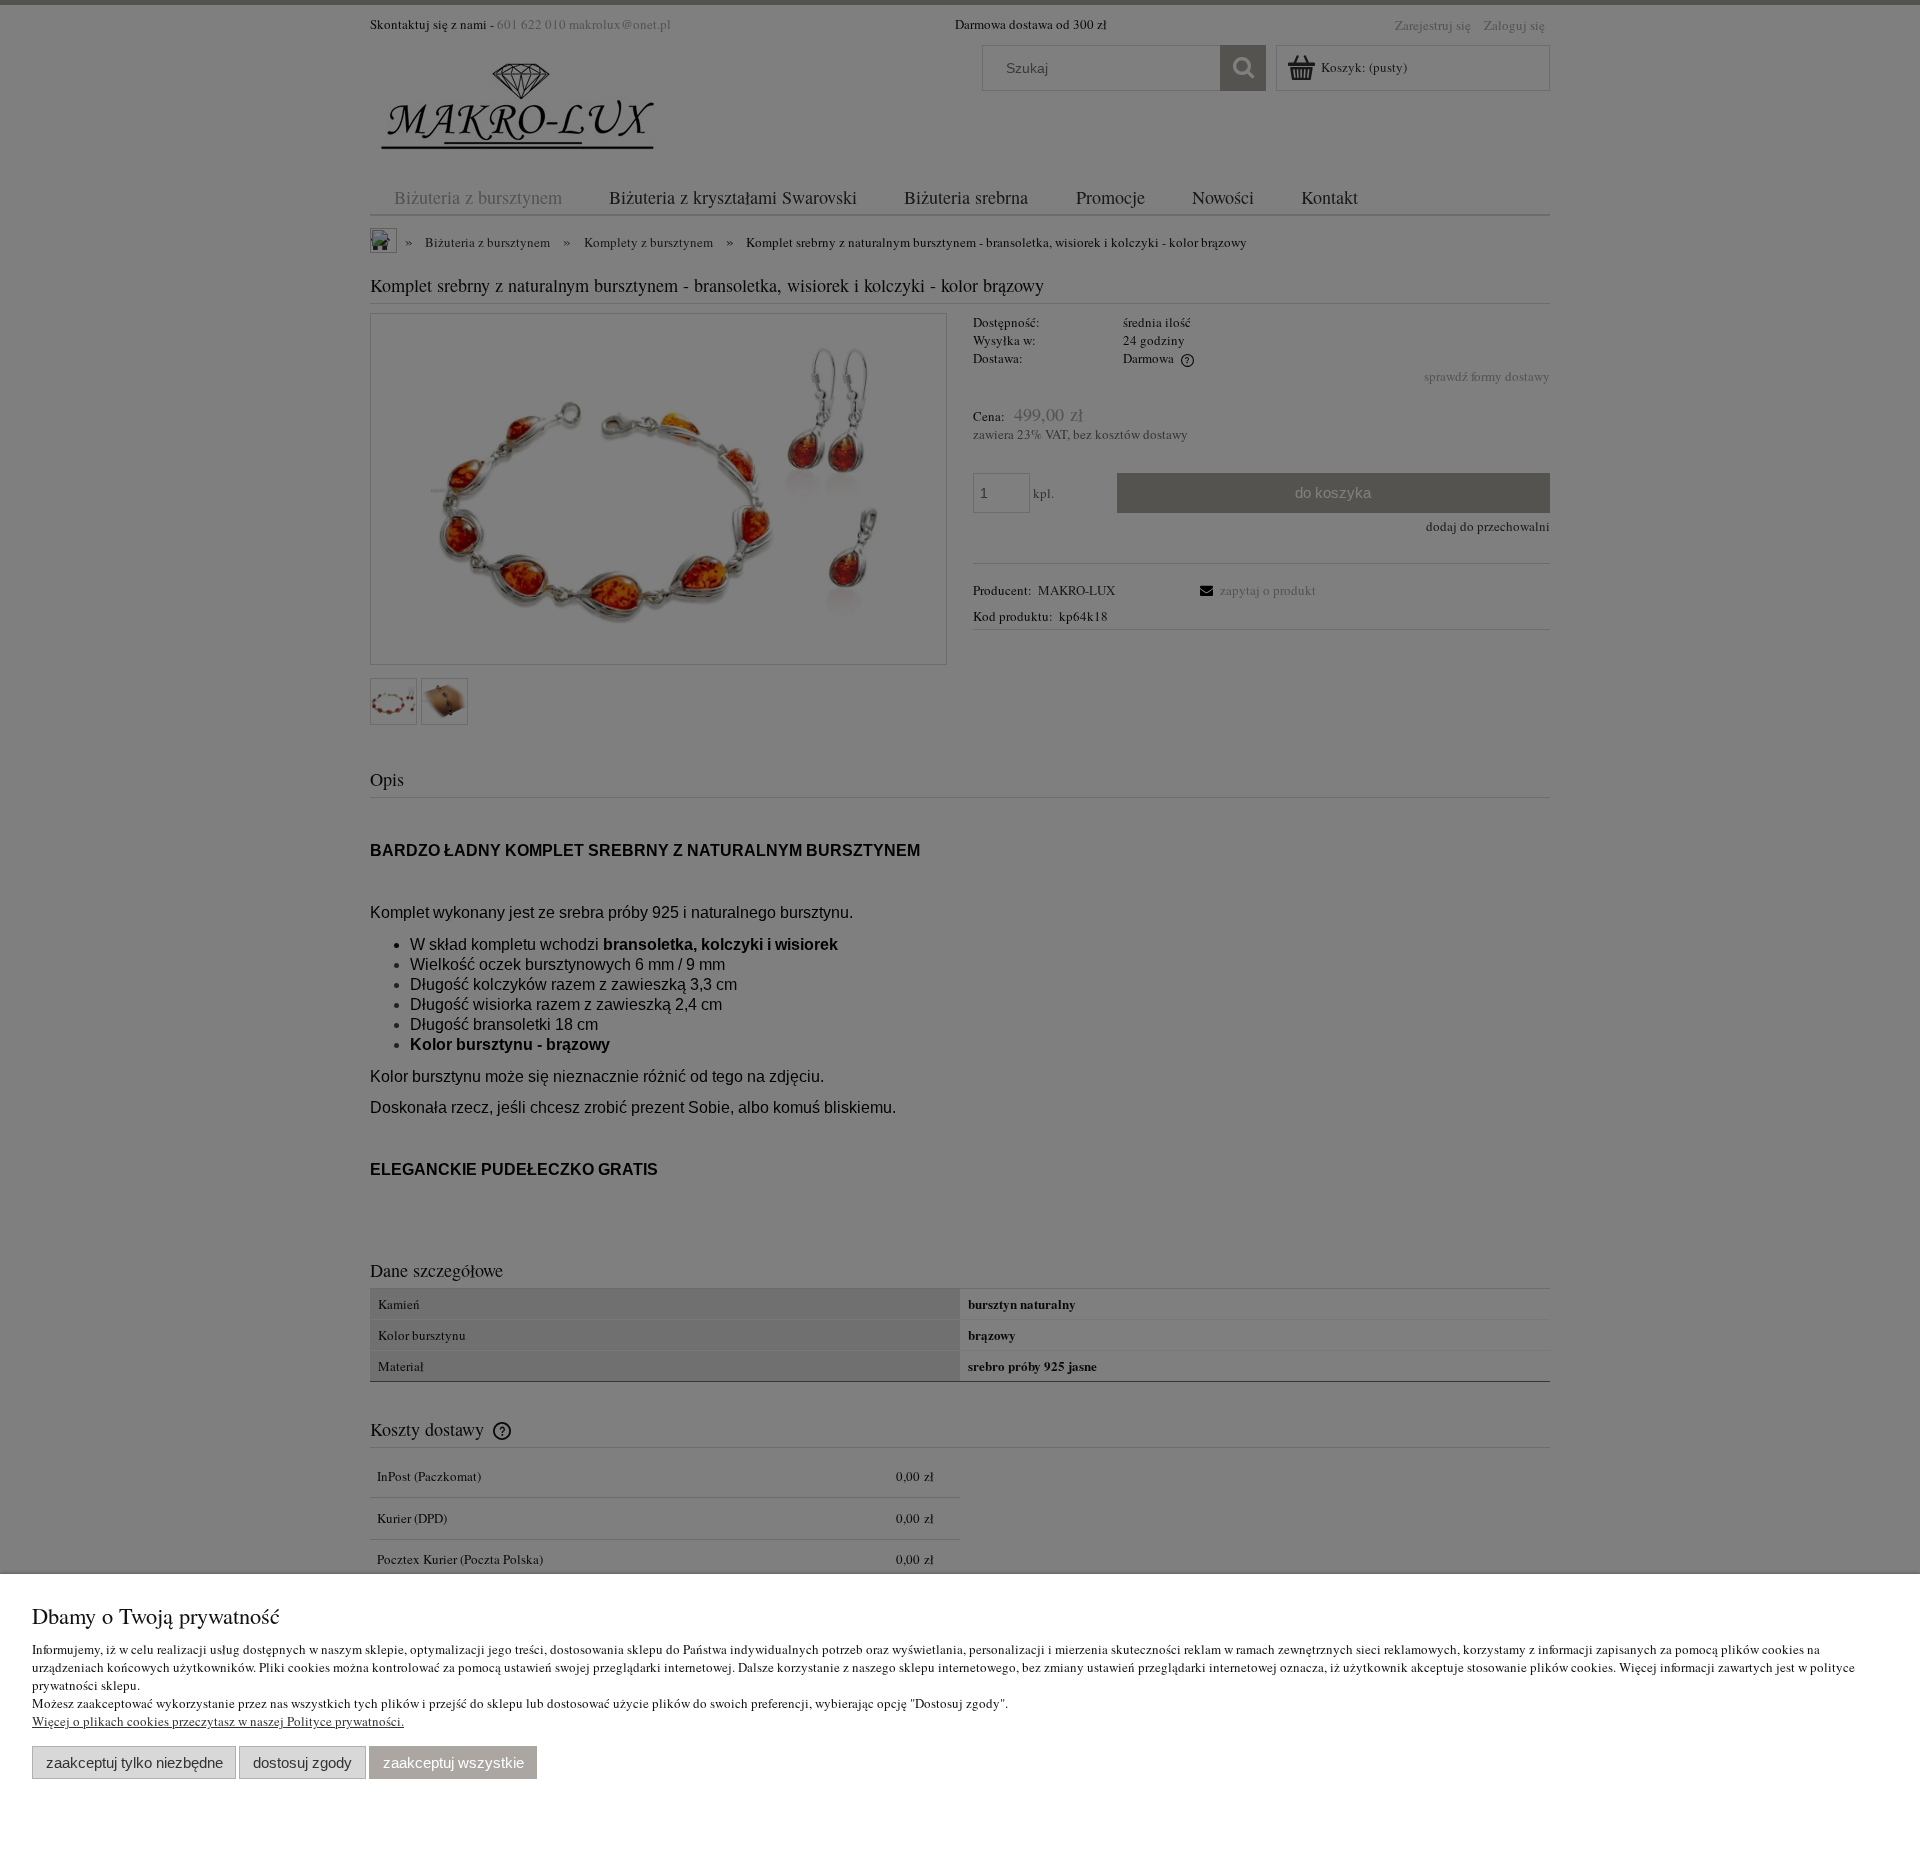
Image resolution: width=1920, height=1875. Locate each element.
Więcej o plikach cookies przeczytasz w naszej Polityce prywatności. (218, 1721)
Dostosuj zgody (302, 1762)
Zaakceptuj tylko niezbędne (134, 1762)
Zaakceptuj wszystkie (453, 1762)
